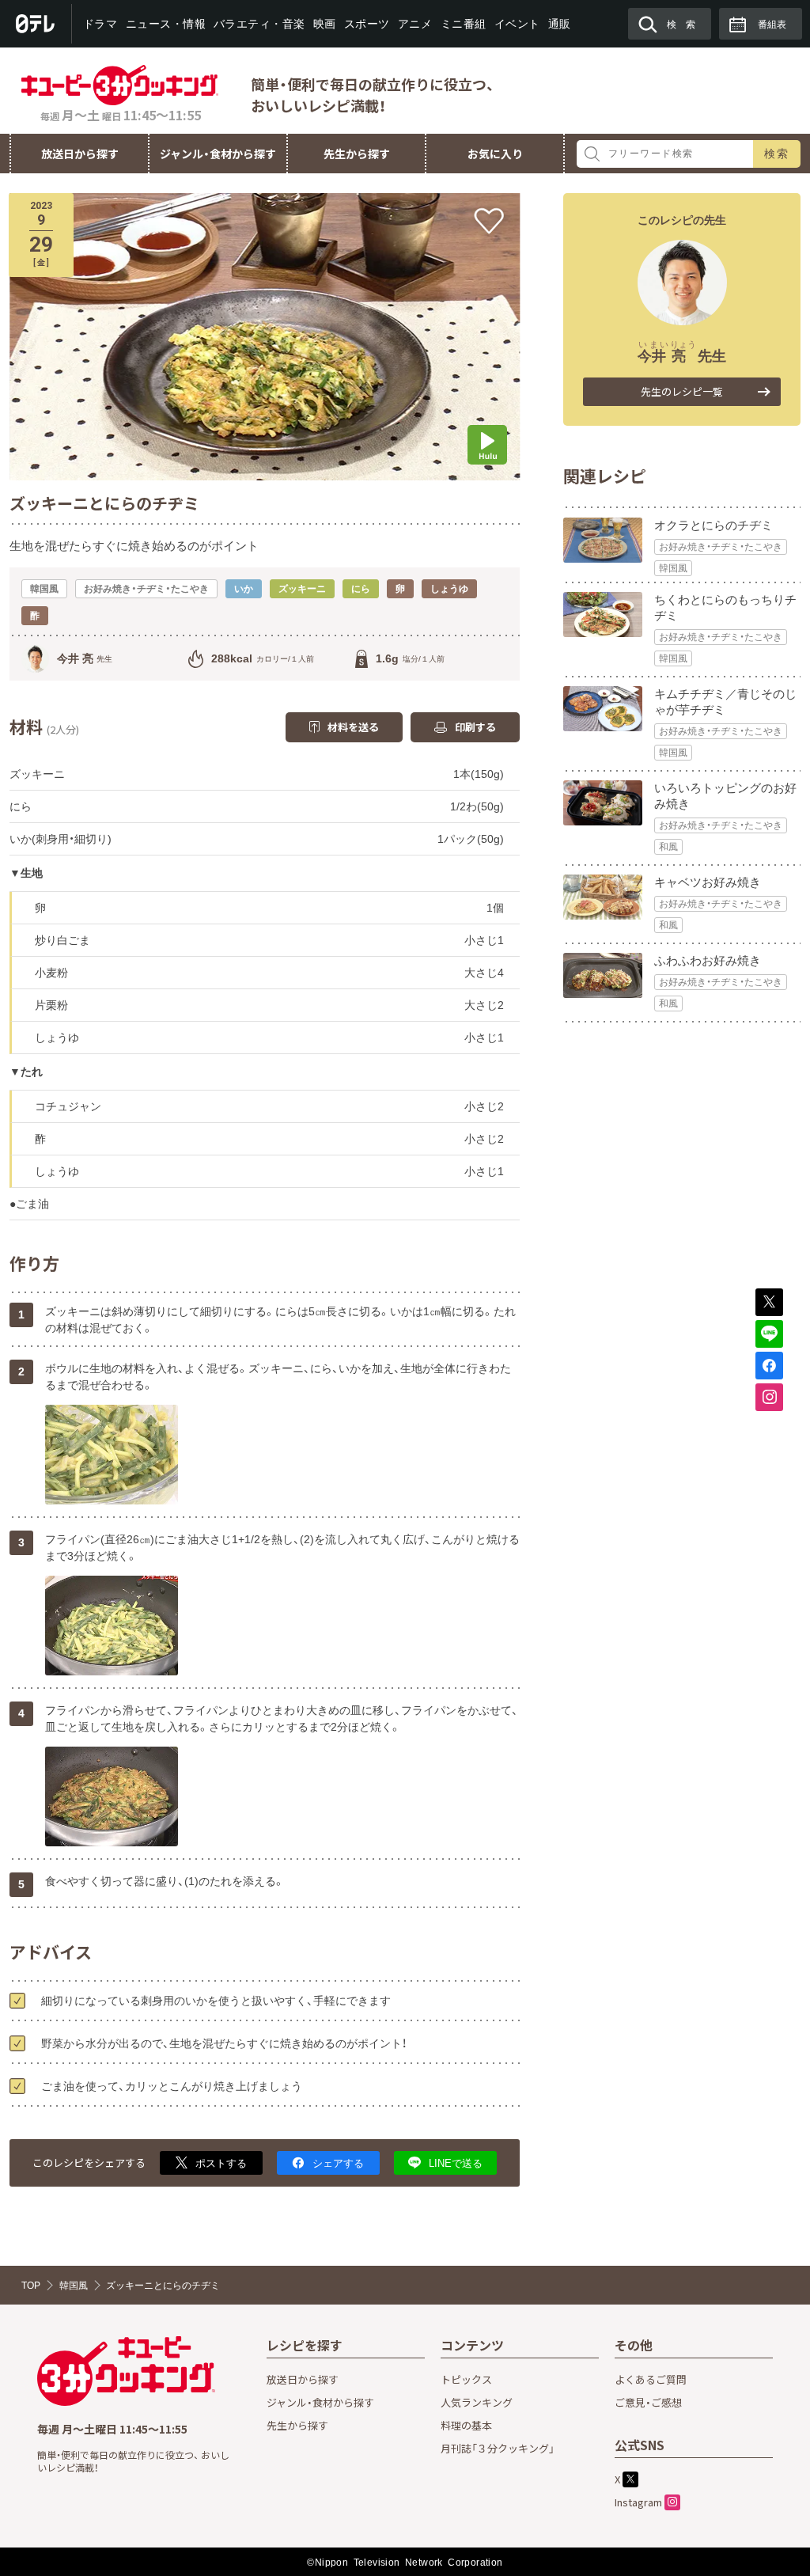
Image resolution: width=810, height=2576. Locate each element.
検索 (777, 154)
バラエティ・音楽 (259, 24)
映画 (325, 24)
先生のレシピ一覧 (682, 391)
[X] (769, 1302)
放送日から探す (80, 154)
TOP (31, 2286)
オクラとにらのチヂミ (713, 525)
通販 (559, 24)
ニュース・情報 (165, 24)
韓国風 (673, 568)
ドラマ (100, 24)
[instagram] (769, 1397)
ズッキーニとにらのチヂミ (163, 2286)
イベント (517, 24)
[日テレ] (36, 24)
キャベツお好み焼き (708, 882)
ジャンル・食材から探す (218, 154)
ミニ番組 (463, 24)
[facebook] (769, 1366)
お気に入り (495, 154)
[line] (769, 1334)
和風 (668, 847)
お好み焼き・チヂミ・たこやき (721, 547)
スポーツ (367, 24)
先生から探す (357, 154)
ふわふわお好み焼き (708, 960)
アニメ (415, 24)
